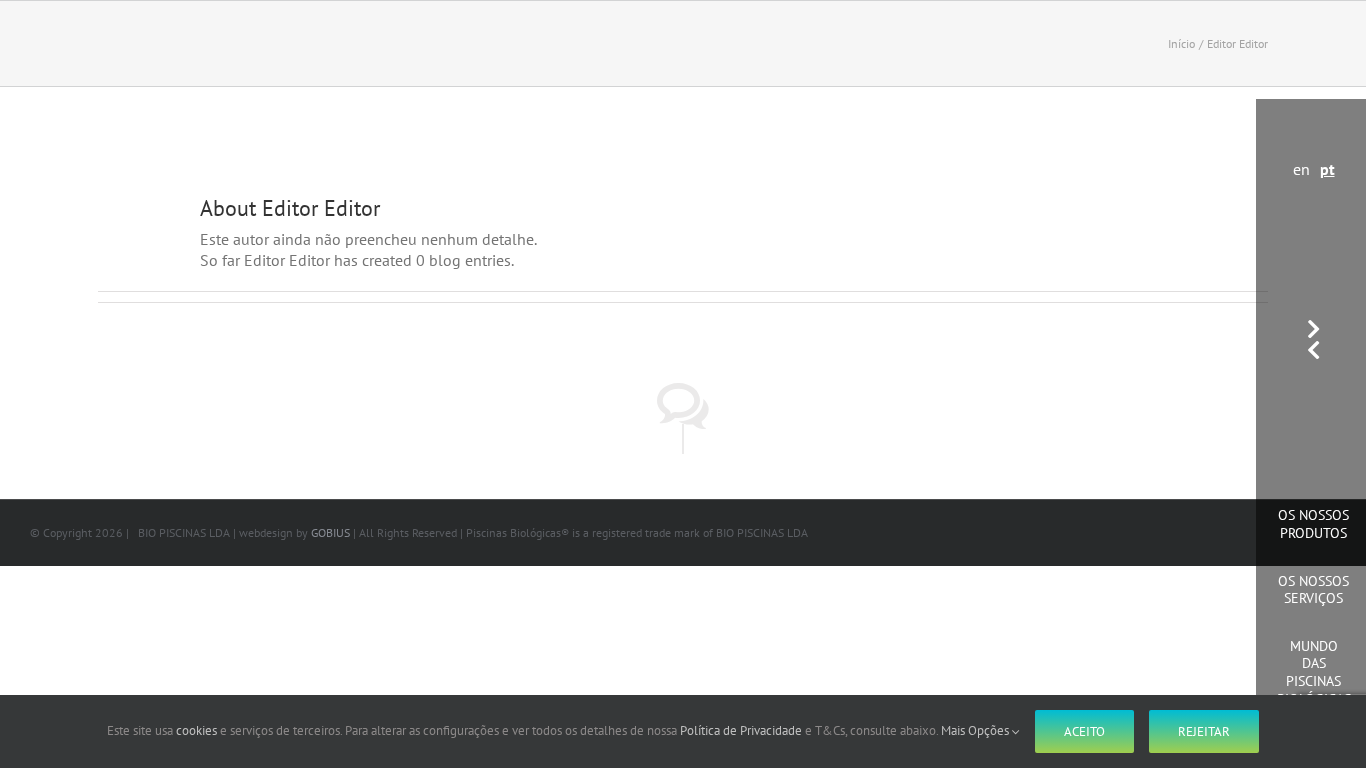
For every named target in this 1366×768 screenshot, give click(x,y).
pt (1327, 169)
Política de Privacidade (741, 730)
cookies (196, 730)
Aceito (1084, 731)
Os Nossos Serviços (1313, 590)
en (1301, 169)
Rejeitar (1204, 731)
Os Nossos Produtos (1313, 524)
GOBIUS (330, 532)
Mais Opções (976, 730)
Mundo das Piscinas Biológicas (1314, 672)
